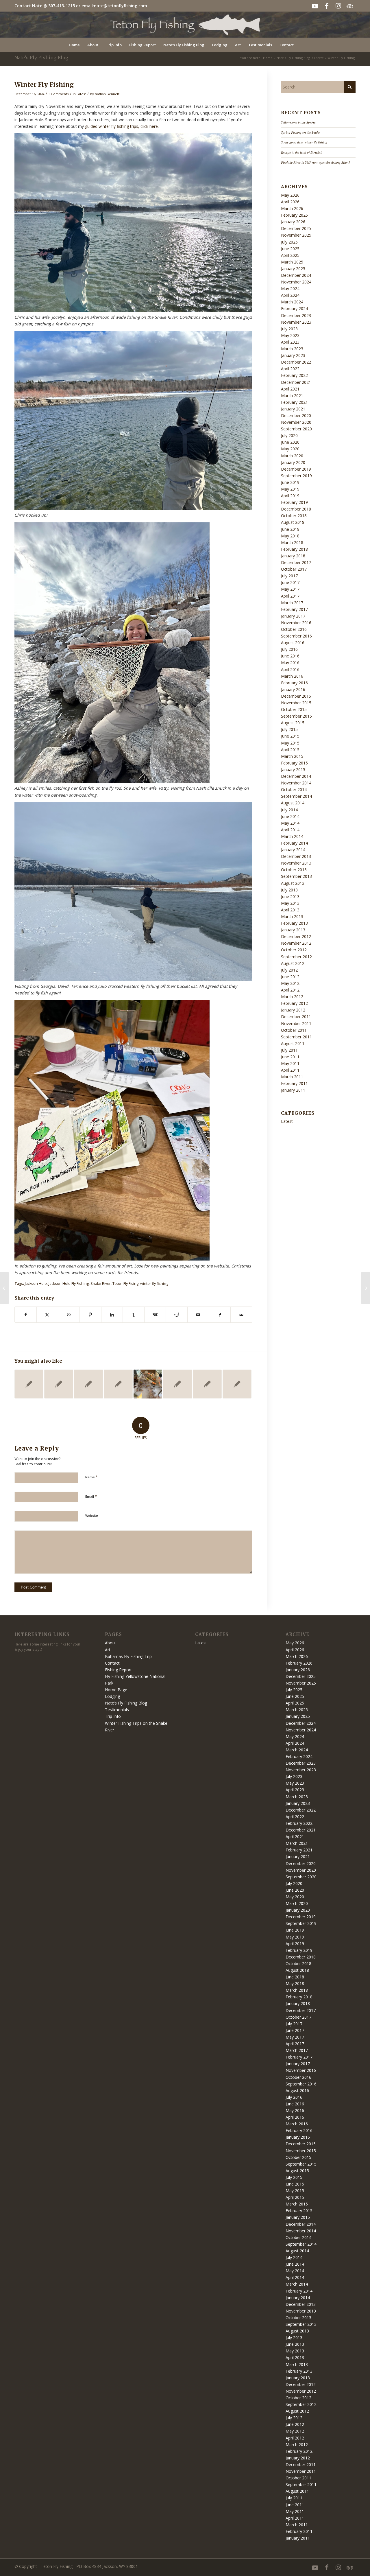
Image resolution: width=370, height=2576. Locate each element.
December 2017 (296, 562)
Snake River (101, 1284)
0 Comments (59, 94)
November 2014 (296, 783)
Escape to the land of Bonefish (302, 152)
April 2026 (290, 202)
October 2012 (294, 950)
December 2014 (296, 776)
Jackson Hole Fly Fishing (69, 1284)
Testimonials (117, 1710)
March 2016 (292, 676)
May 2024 (290, 289)
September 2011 (296, 1037)
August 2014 (293, 803)
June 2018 (290, 529)
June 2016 (290, 656)
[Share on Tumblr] (134, 1315)
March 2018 (292, 542)
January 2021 (293, 409)
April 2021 (290, 389)
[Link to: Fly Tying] (148, 1384)
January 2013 (293, 930)
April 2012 (290, 990)
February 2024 (294, 308)
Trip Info (113, 1716)
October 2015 (294, 709)
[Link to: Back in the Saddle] (207, 1384)
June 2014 (290, 816)
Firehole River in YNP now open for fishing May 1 (316, 162)
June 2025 (290, 249)
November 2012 (296, 943)
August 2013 (293, 883)
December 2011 (296, 1017)
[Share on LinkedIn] (112, 1315)
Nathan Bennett (107, 94)
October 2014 (294, 789)
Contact (112, 1663)
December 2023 (296, 315)
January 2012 (293, 1010)
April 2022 (290, 369)
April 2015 (290, 750)
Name (91, 1477)
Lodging (112, 1696)
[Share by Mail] (198, 1315)
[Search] (301, 45)
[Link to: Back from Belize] (29, 1384)
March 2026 (292, 208)
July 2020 (289, 435)
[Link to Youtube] (315, 6)
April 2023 (290, 342)
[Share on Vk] (155, 1315)
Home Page (116, 1690)
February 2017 (294, 609)
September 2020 (296, 429)
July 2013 (289, 890)
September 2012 (296, 957)
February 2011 (294, 1083)
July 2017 (289, 576)
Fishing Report (118, 1670)
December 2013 (296, 856)
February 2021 (294, 402)
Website (92, 1515)
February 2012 (294, 1003)
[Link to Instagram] (338, 6)
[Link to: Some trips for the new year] (88, 1384)
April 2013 (290, 910)
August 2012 (293, 963)
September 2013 (296, 876)
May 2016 (290, 663)
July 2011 (289, 1050)
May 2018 (290, 536)
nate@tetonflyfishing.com (121, 6)
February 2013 (294, 923)
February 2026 (294, 215)
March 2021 (292, 396)
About (111, 1643)
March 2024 (292, 302)
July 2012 (289, 970)
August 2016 (293, 643)
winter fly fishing (154, 1284)
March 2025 (292, 262)
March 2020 (292, 456)
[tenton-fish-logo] (185, 25)
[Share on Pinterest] (90, 1315)
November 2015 (296, 703)
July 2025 (289, 242)
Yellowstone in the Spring (298, 122)
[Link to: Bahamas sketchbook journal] (59, 1384)
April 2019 (290, 496)
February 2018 (294, 549)
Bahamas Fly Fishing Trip (128, 1656)
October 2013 (294, 870)
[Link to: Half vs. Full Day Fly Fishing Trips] (118, 1384)
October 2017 (294, 569)
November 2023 (296, 322)
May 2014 (290, 823)
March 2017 (292, 603)
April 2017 (290, 596)
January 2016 (293, 689)
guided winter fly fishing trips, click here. (122, 126)
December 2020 (296, 415)
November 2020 (296, 422)
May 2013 (290, 903)
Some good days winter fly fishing (304, 142)
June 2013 (290, 897)
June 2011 (290, 1057)
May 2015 (290, 743)
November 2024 (296, 282)
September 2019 (296, 476)
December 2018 (296, 509)
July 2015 (289, 729)
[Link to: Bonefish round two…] (177, 1384)
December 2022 (296, 362)
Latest (81, 94)
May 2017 (290, 589)
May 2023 (290, 335)
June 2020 (290, 442)
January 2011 (293, 1090)
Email (91, 1496)
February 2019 (294, 502)
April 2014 (290, 830)
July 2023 (289, 329)
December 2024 (296, 275)
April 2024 (290, 295)
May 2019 (290, 489)
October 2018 (294, 516)
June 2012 (290, 977)
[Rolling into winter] (4, 1288)
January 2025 (293, 269)
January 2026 (293, 222)
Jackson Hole (36, 1284)
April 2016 (290, 669)
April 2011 (290, 1070)
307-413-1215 (62, 6)
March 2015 (292, 756)
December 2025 (296, 228)
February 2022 (294, 375)
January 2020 (293, 462)
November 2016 (296, 623)
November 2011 (296, 1023)
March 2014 (292, 836)
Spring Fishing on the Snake (300, 132)
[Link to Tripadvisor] (350, 6)
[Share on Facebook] (26, 1315)
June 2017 (290, 582)
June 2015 (290, 736)
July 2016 (289, 649)
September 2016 (296, 636)
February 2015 (294, 763)
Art (108, 1650)
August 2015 (293, 723)
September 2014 (296, 796)
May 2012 (290, 983)
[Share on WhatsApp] (69, 1315)
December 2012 (296, 936)
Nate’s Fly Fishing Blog (41, 58)
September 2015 (296, 716)
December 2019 (296, 469)
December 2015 (296, 696)
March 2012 (292, 997)
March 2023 (292, 349)
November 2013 (296, 863)
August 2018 (293, 522)
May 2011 (290, 1063)
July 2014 (289, 810)
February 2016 (294, 683)
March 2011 (292, 1077)
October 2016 (294, 629)
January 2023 (293, 355)
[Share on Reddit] (177, 1315)
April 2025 (290, 255)
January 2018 (293, 556)
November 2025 (296, 235)
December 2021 (296, 382)
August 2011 (293, 1043)
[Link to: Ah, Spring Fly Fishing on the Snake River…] (237, 1384)
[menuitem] (74, 45)
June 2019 (290, 482)
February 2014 (294, 843)
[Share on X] (47, 1315)
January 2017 (293, 616)
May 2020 (290, 449)
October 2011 (294, 1030)
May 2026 (290, 195)
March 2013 (292, 916)
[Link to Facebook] (327, 6)
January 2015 (293, 770)
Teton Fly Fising (125, 1284)
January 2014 (293, 850)
